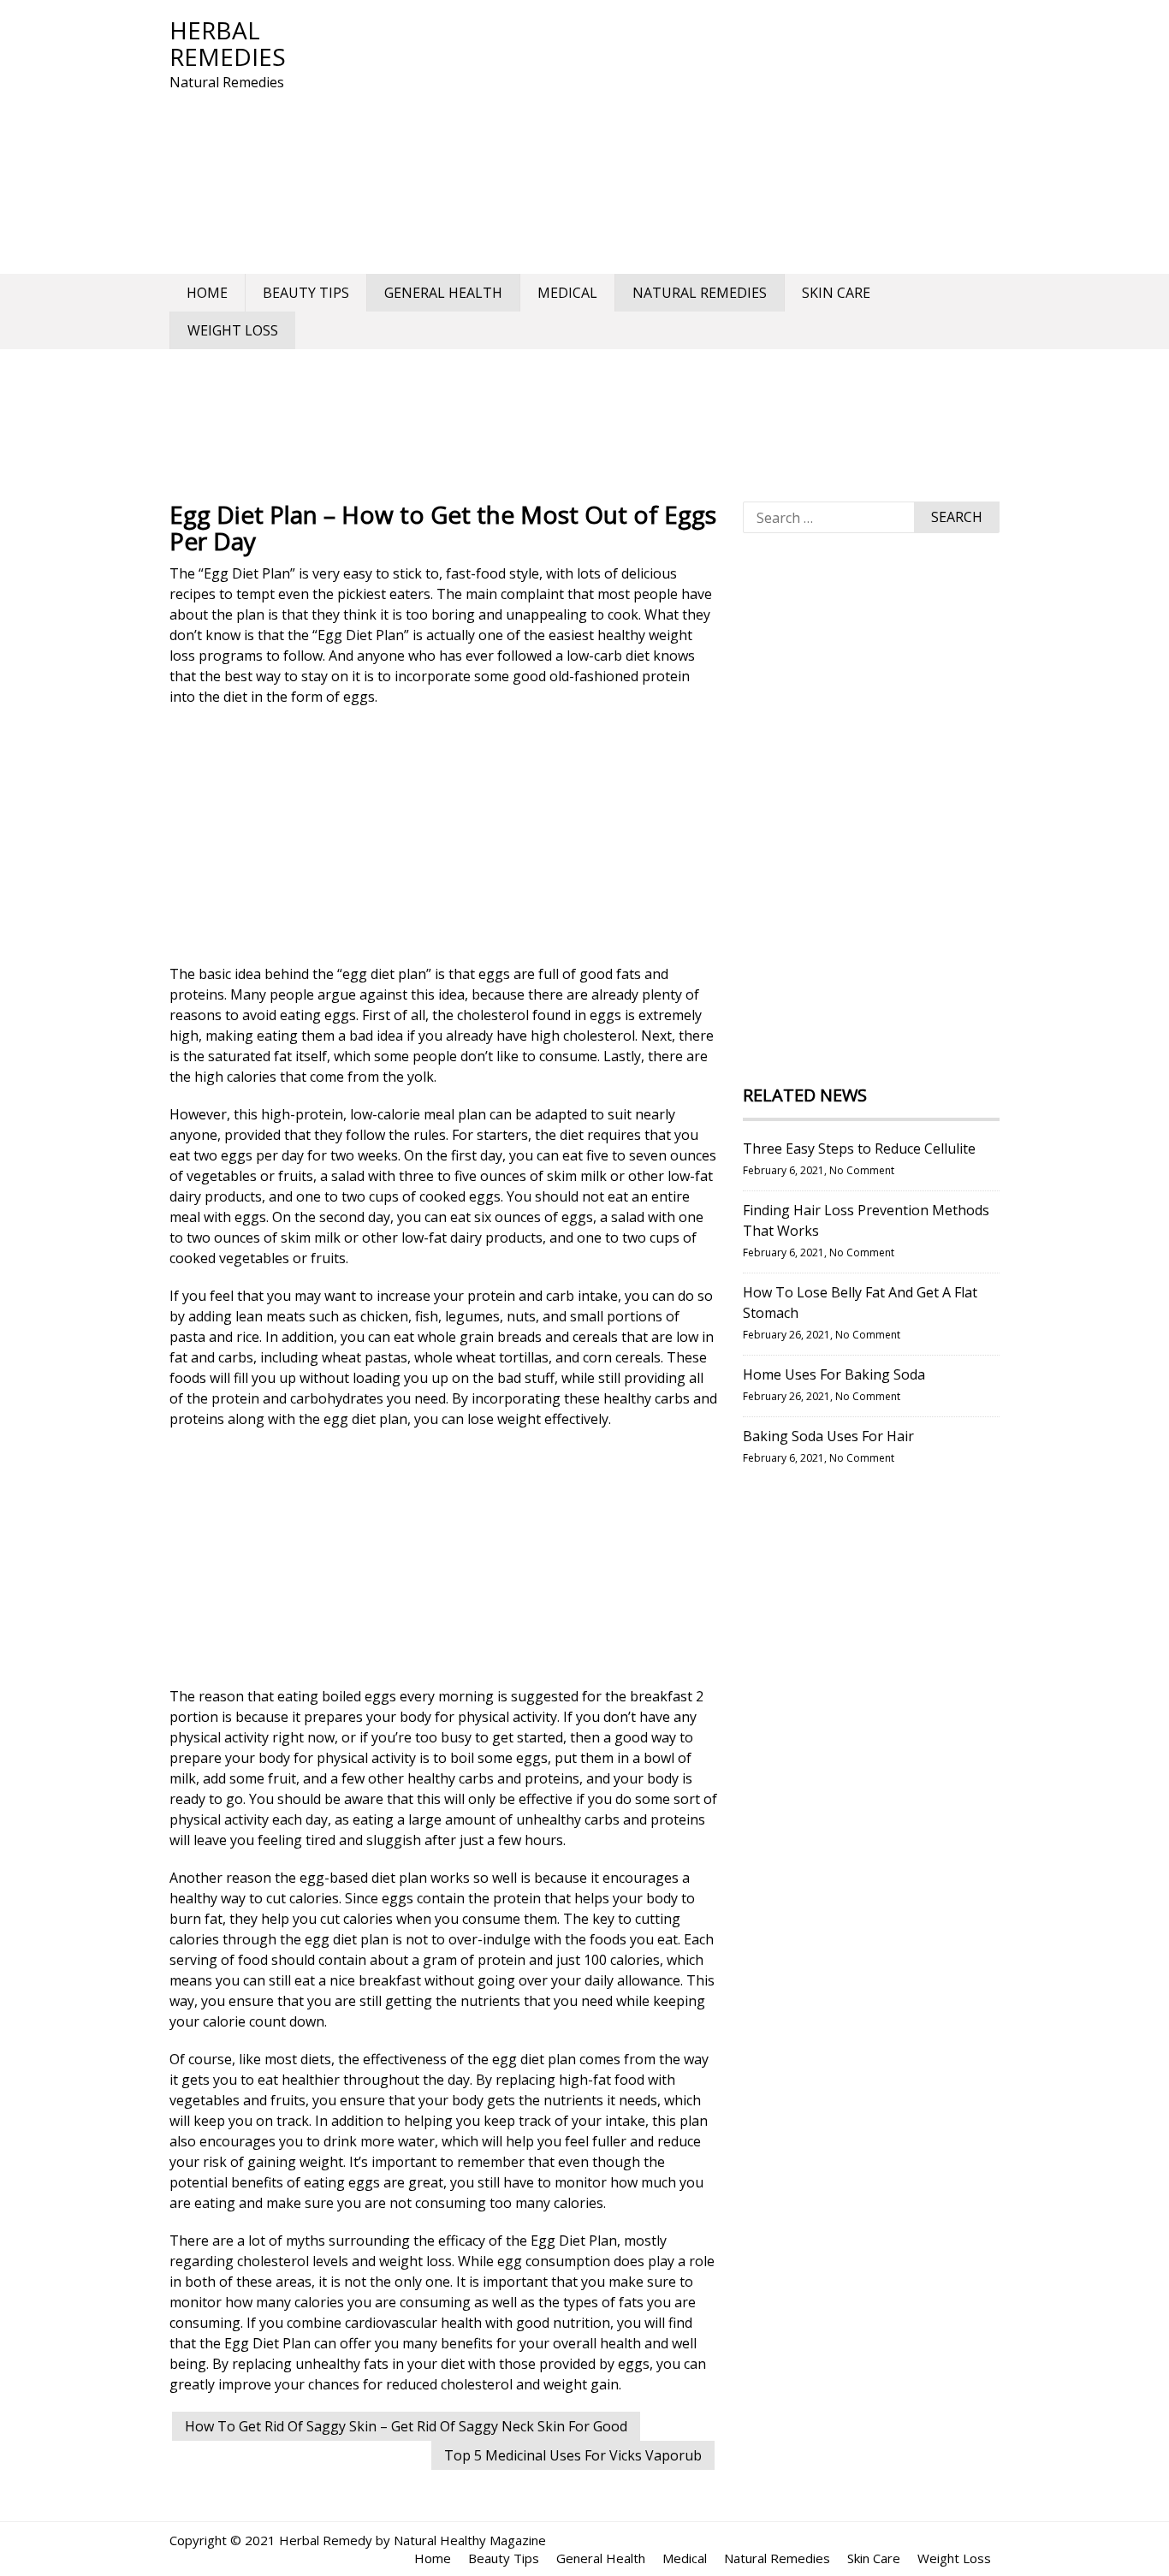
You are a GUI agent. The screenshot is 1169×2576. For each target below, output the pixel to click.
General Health (443, 293)
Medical (567, 293)
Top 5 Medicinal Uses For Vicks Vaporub (573, 2455)
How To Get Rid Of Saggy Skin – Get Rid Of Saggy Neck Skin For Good (406, 2426)
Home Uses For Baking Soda (834, 1374)
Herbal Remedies (228, 43)
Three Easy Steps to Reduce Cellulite (859, 1149)
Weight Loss (233, 330)
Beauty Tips (306, 293)
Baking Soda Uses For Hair (828, 1436)
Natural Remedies (700, 293)
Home (207, 293)
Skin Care (836, 293)
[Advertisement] (683, 137)
